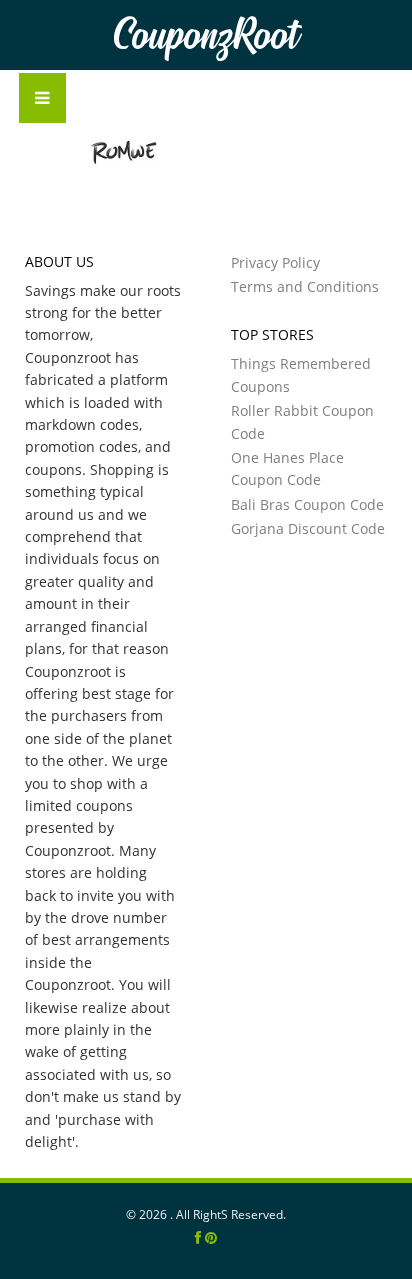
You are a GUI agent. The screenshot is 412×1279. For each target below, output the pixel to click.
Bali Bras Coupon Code (307, 504)
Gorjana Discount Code (308, 528)
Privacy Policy (275, 262)
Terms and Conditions (305, 286)
